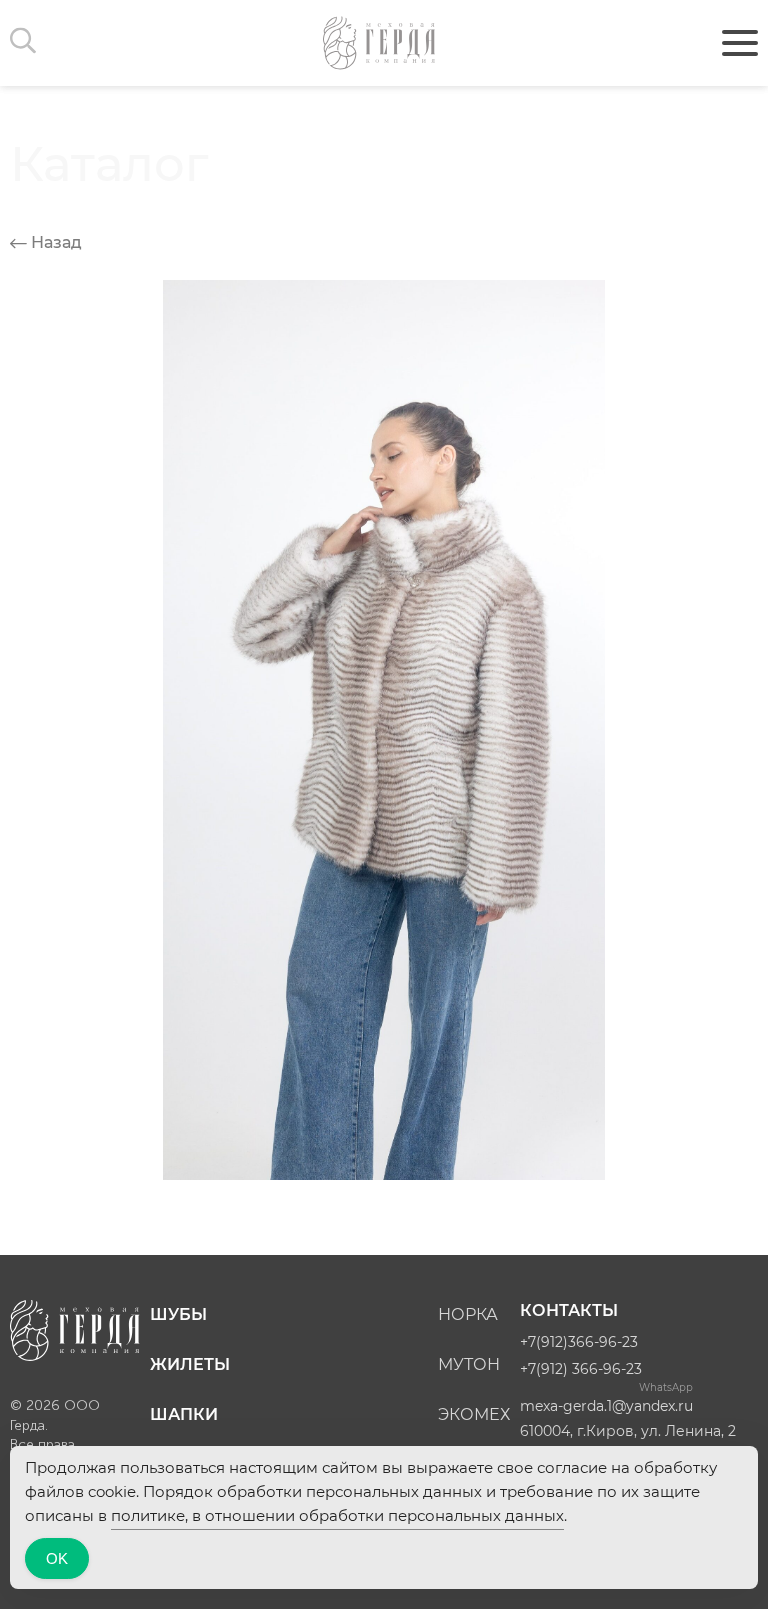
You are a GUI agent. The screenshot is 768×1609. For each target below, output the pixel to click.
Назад (54, 242)
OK (57, 1558)
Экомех (474, 1414)
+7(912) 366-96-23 (581, 1369)
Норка (468, 1314)
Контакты (569, 1310)
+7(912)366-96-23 (579, 1342)
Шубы (178, 1314)
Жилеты (190, 1364)
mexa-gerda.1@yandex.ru (606, 1406)
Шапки (184, 1414)
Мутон (469, 1364)
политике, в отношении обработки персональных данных (337, 1515)
